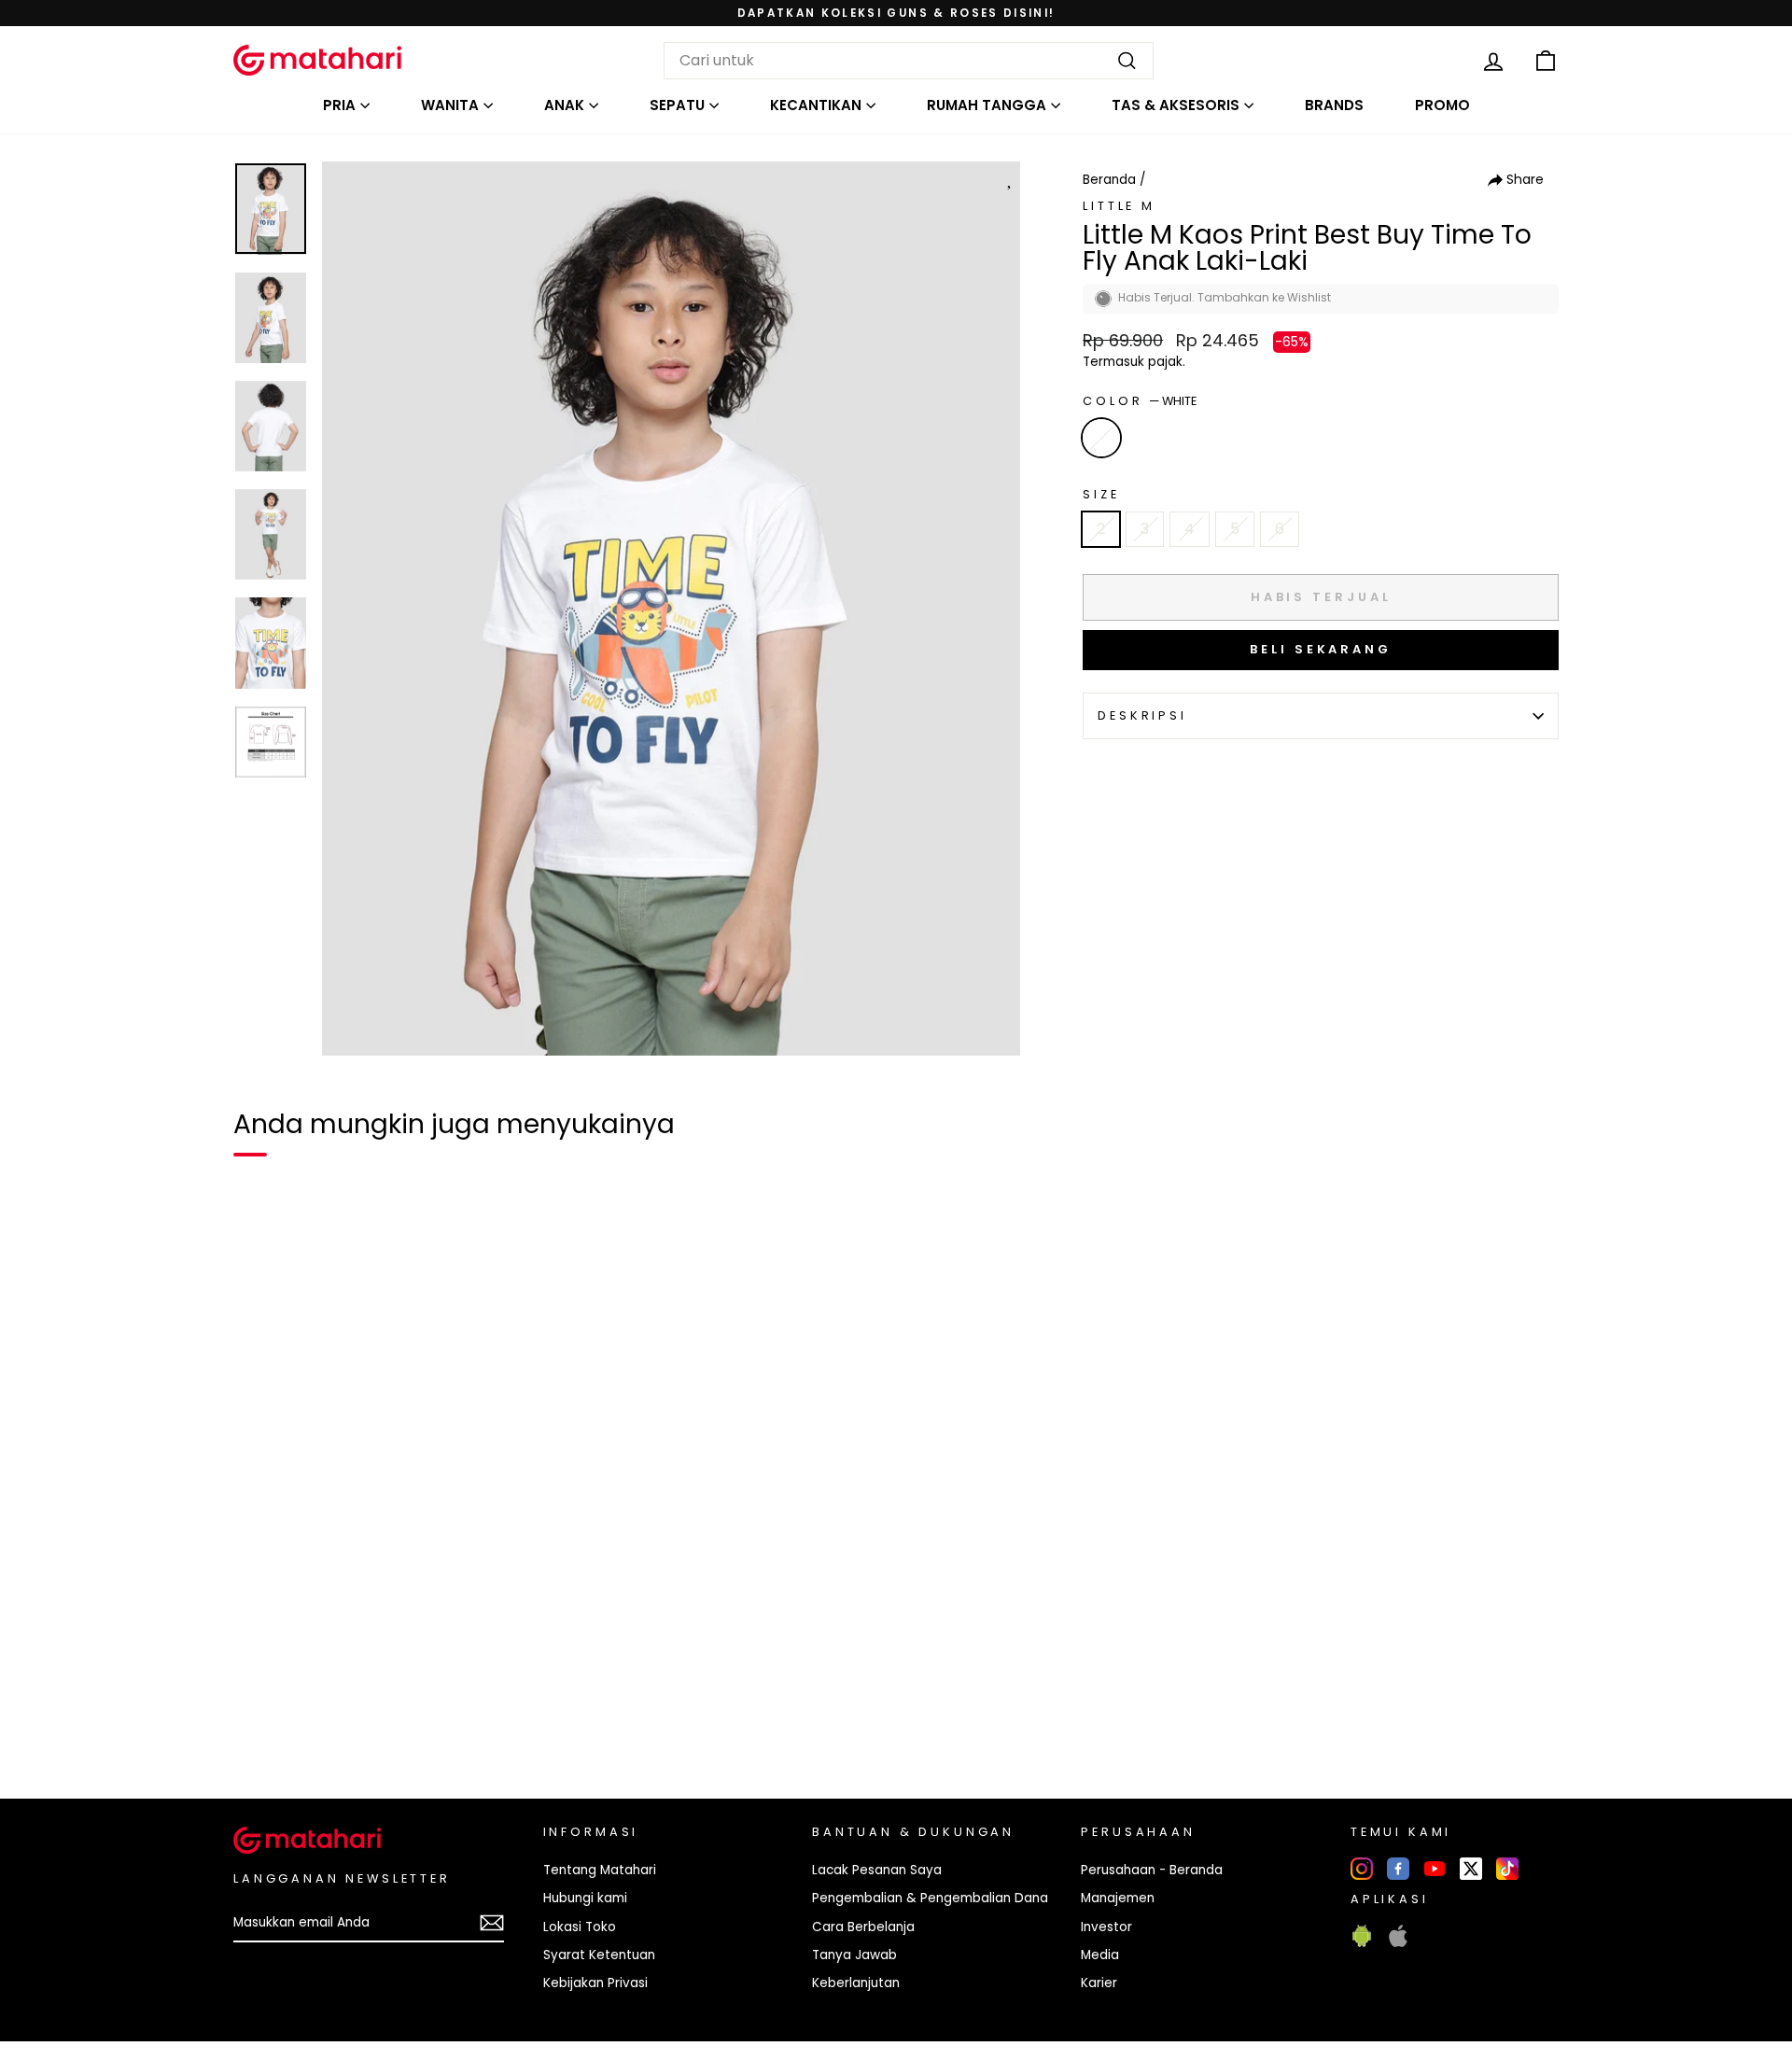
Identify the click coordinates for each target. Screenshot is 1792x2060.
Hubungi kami (585, 1898)
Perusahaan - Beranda (1152, 1870)
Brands (1334, 105)
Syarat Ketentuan (599, 1955)
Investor (1106, 1927)
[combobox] (909, 61)
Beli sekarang (1321, 649)
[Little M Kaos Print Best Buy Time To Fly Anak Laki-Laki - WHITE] (259, 1720)
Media (1100, 1955)
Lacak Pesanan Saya (877, 1870)
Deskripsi (1142, 715)
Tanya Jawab (854, 1955)
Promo (1442, 105)
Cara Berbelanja (863, 1927)
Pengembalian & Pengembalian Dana (930, 1898)
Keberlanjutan (856, 1983)
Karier (1099, 1983)
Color (1140, 401)
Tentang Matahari (600, 1870)
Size (1101, 494)
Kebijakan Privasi (595, 1983)
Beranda (1109, 180)
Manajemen (1118, 1898)
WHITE (1101, 438)
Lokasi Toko (580, 1927)
